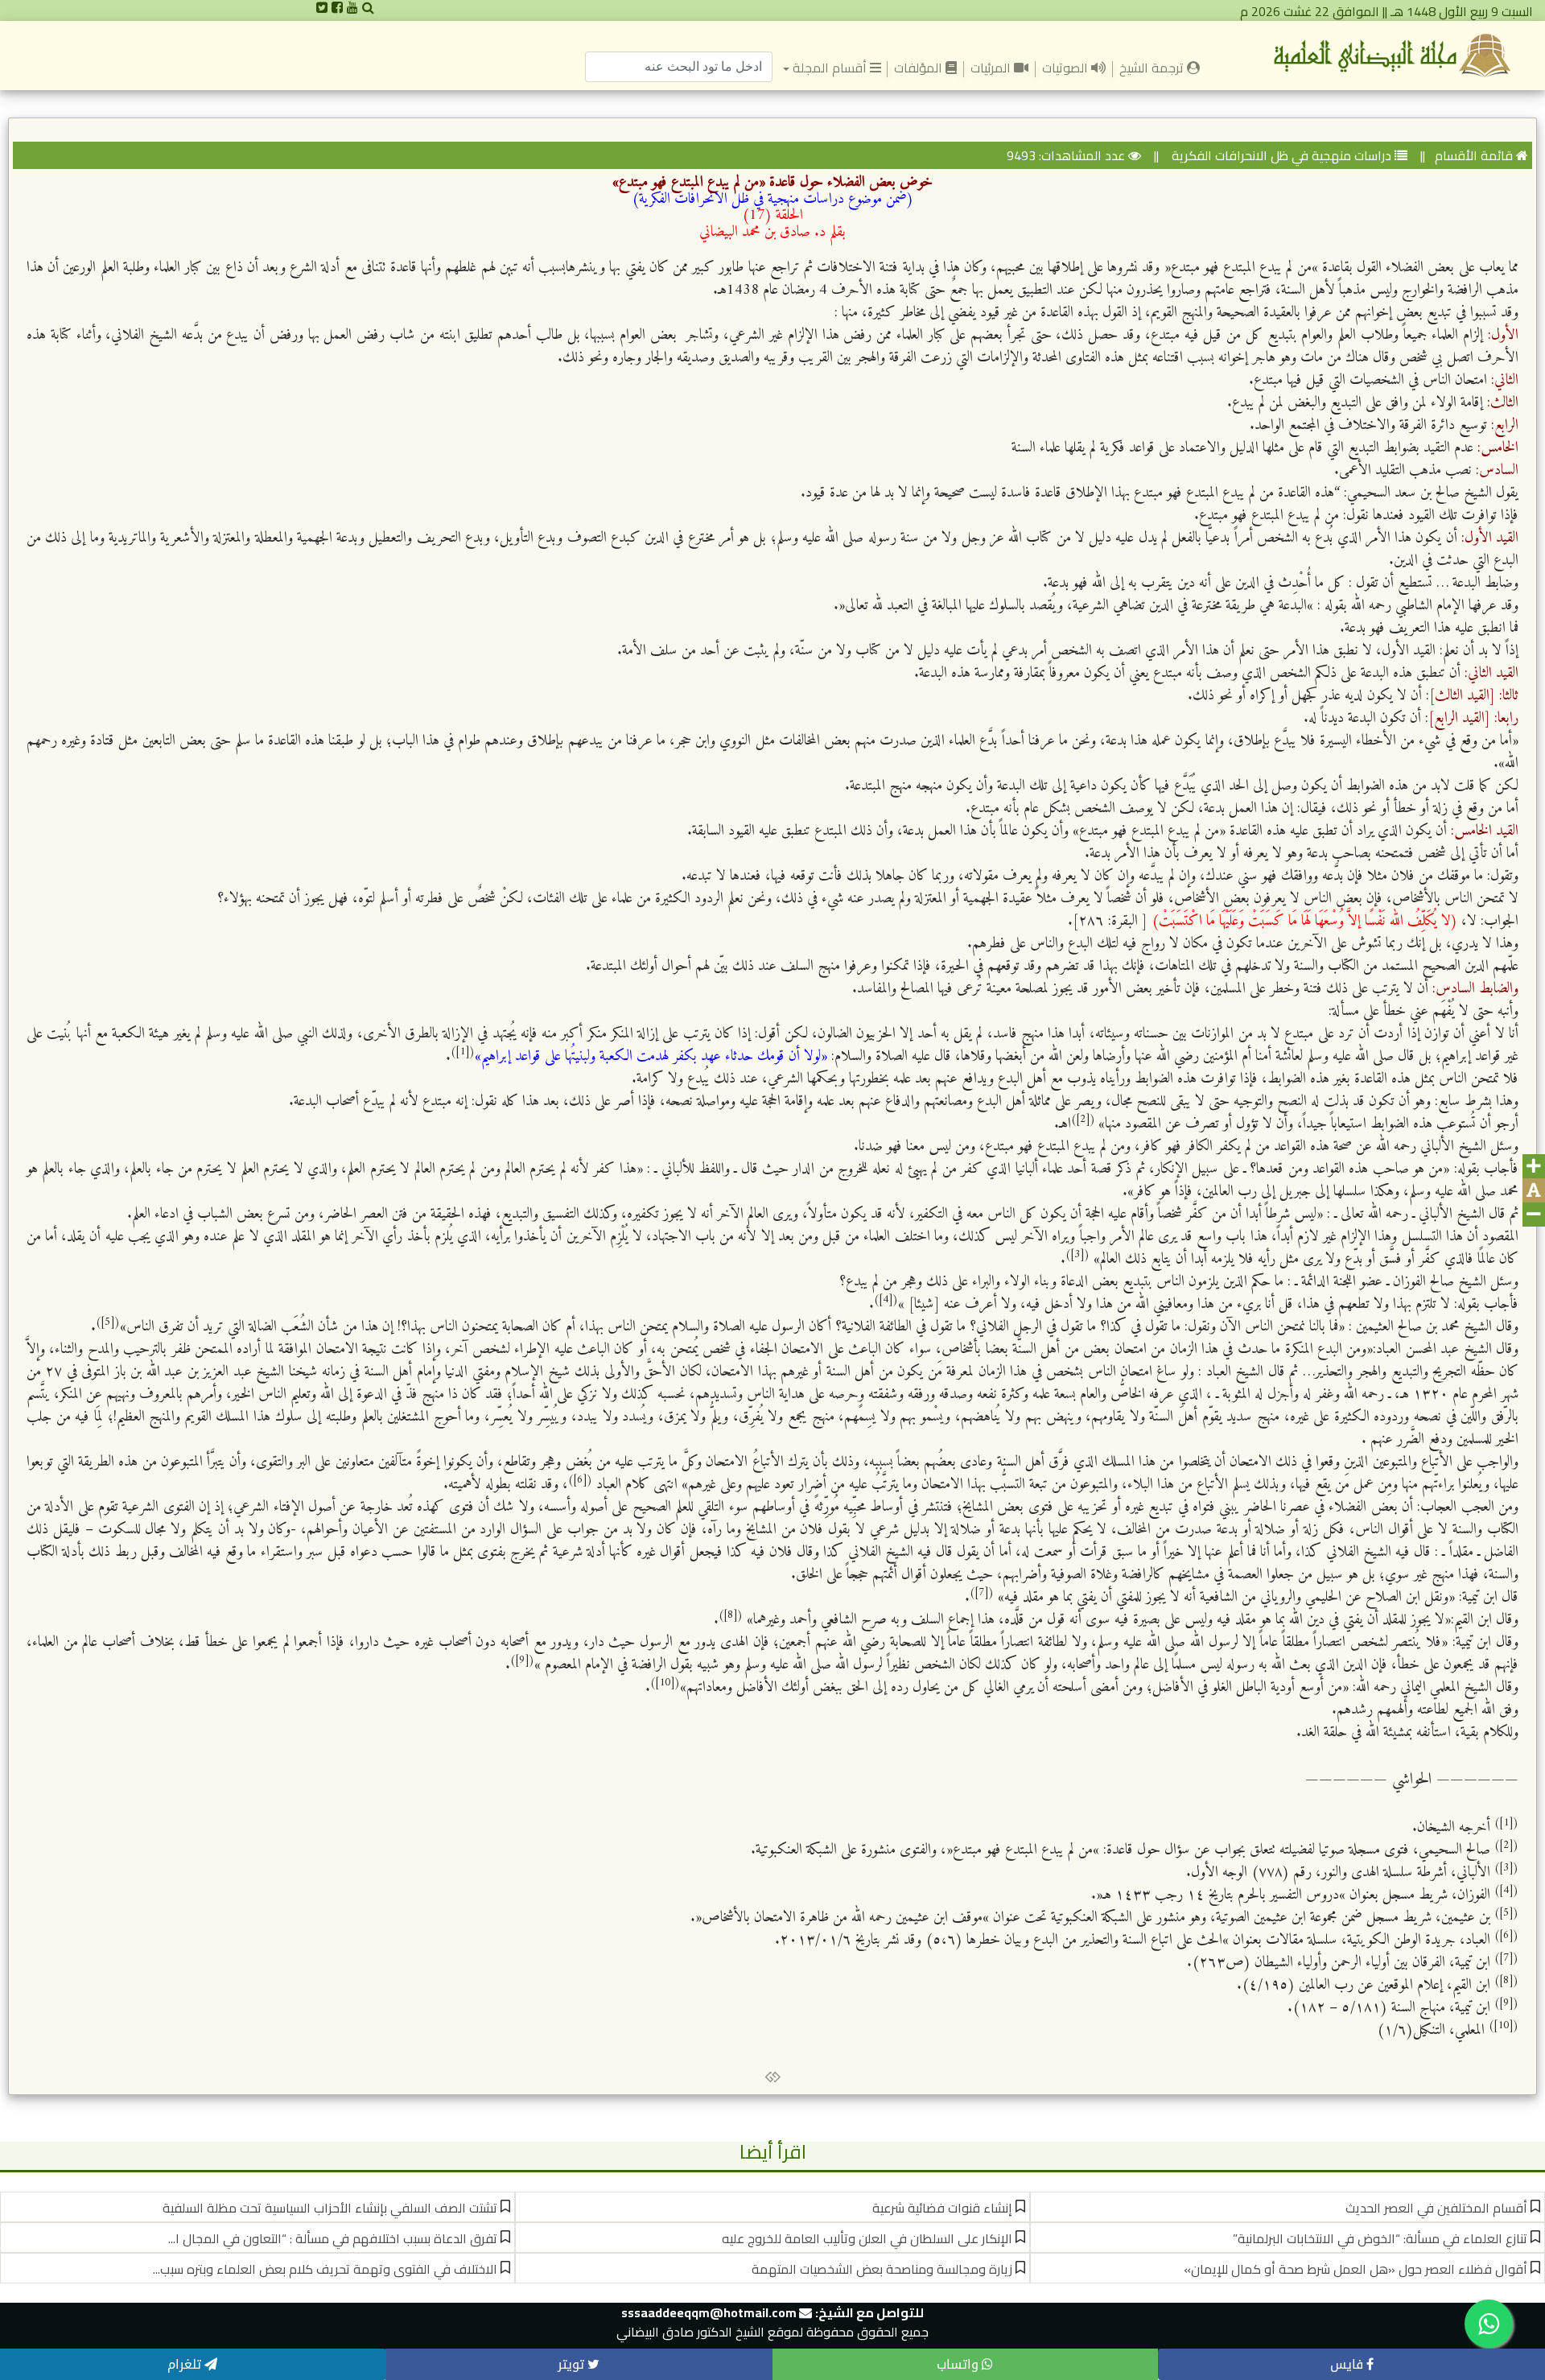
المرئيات (992, 68)
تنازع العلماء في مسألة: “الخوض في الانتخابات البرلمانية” (1380, 2238)
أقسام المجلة (829, 68)
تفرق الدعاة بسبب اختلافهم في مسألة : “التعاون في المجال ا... (333, 2238)
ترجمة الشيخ (1150, 67)
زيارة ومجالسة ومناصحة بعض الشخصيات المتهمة (882, 2269)
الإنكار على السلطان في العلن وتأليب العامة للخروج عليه (867, 2238)
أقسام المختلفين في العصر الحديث (1436, 2208)
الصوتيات (1067, 68)
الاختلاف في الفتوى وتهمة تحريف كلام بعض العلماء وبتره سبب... (325, 2269)
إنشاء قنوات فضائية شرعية (942, 2208)
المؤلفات (920, 68)
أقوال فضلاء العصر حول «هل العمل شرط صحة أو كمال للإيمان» (1355, 2269)
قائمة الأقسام (1474, 155)
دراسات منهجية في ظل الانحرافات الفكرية (1280, 155)
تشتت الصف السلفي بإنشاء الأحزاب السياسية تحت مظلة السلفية (330, 2208)
